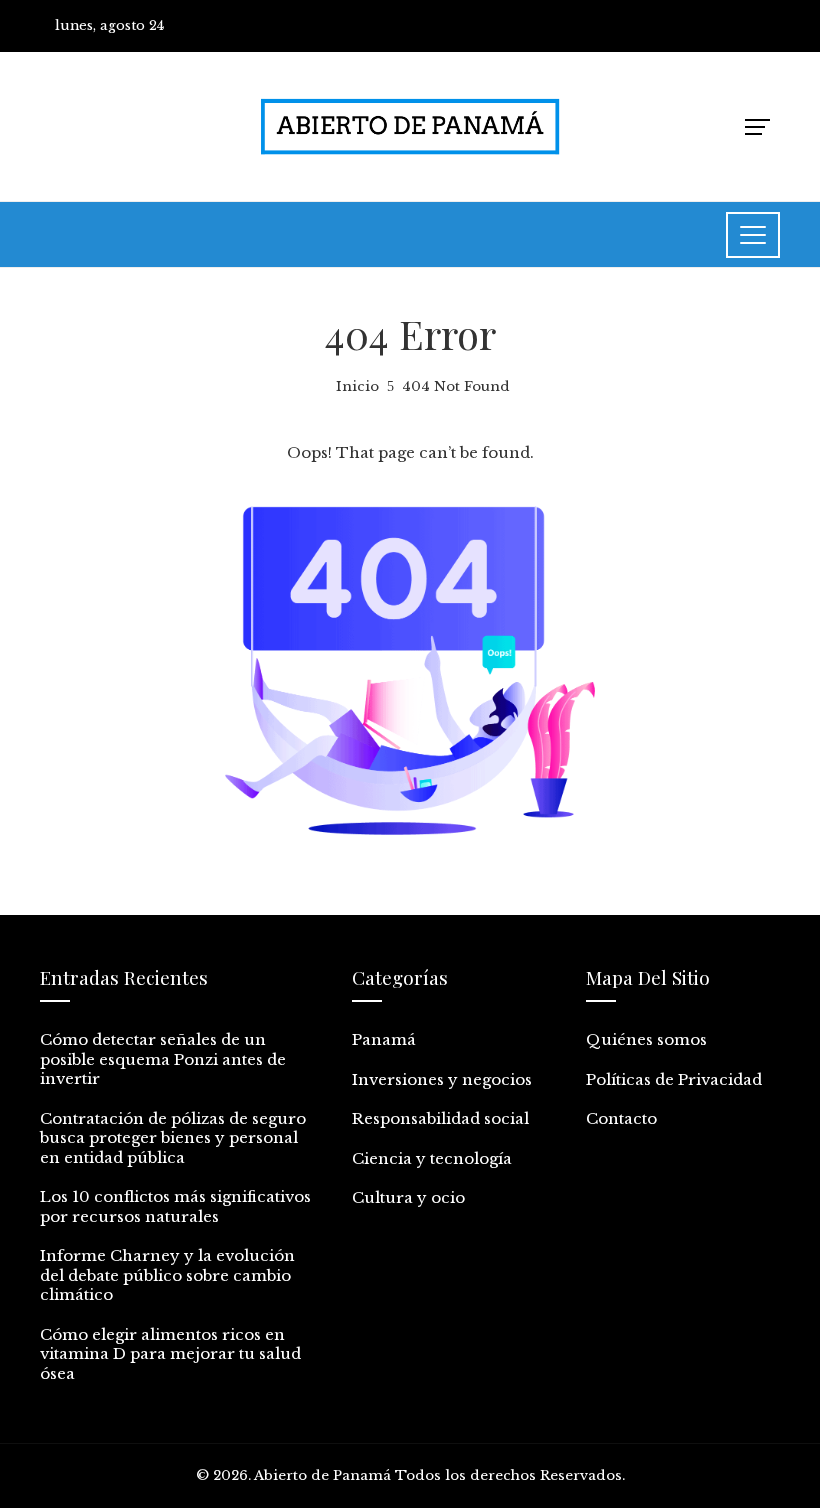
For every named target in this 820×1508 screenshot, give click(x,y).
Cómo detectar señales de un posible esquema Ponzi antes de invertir (163, 1059)
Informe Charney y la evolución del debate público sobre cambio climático (167, 1275)
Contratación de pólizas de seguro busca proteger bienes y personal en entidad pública (173, 1138)
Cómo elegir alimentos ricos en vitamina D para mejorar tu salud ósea (170, 1354)
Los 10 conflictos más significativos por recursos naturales (175, 1206)
